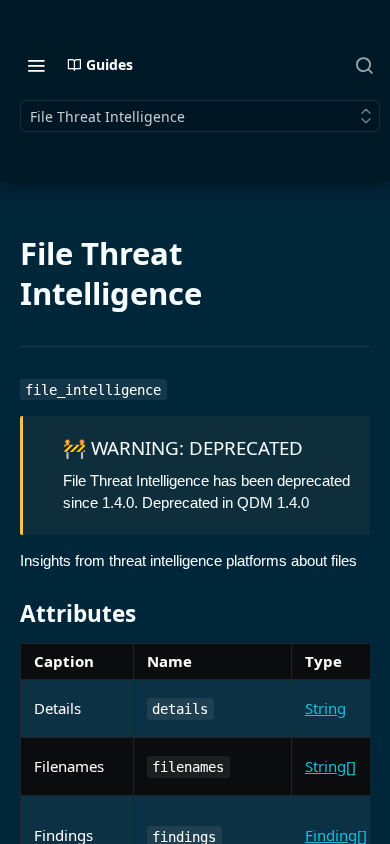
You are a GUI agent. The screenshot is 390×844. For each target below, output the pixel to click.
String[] (330, 766)
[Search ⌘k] (364, 65)
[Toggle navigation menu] (36, 65)
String (325, 708)
